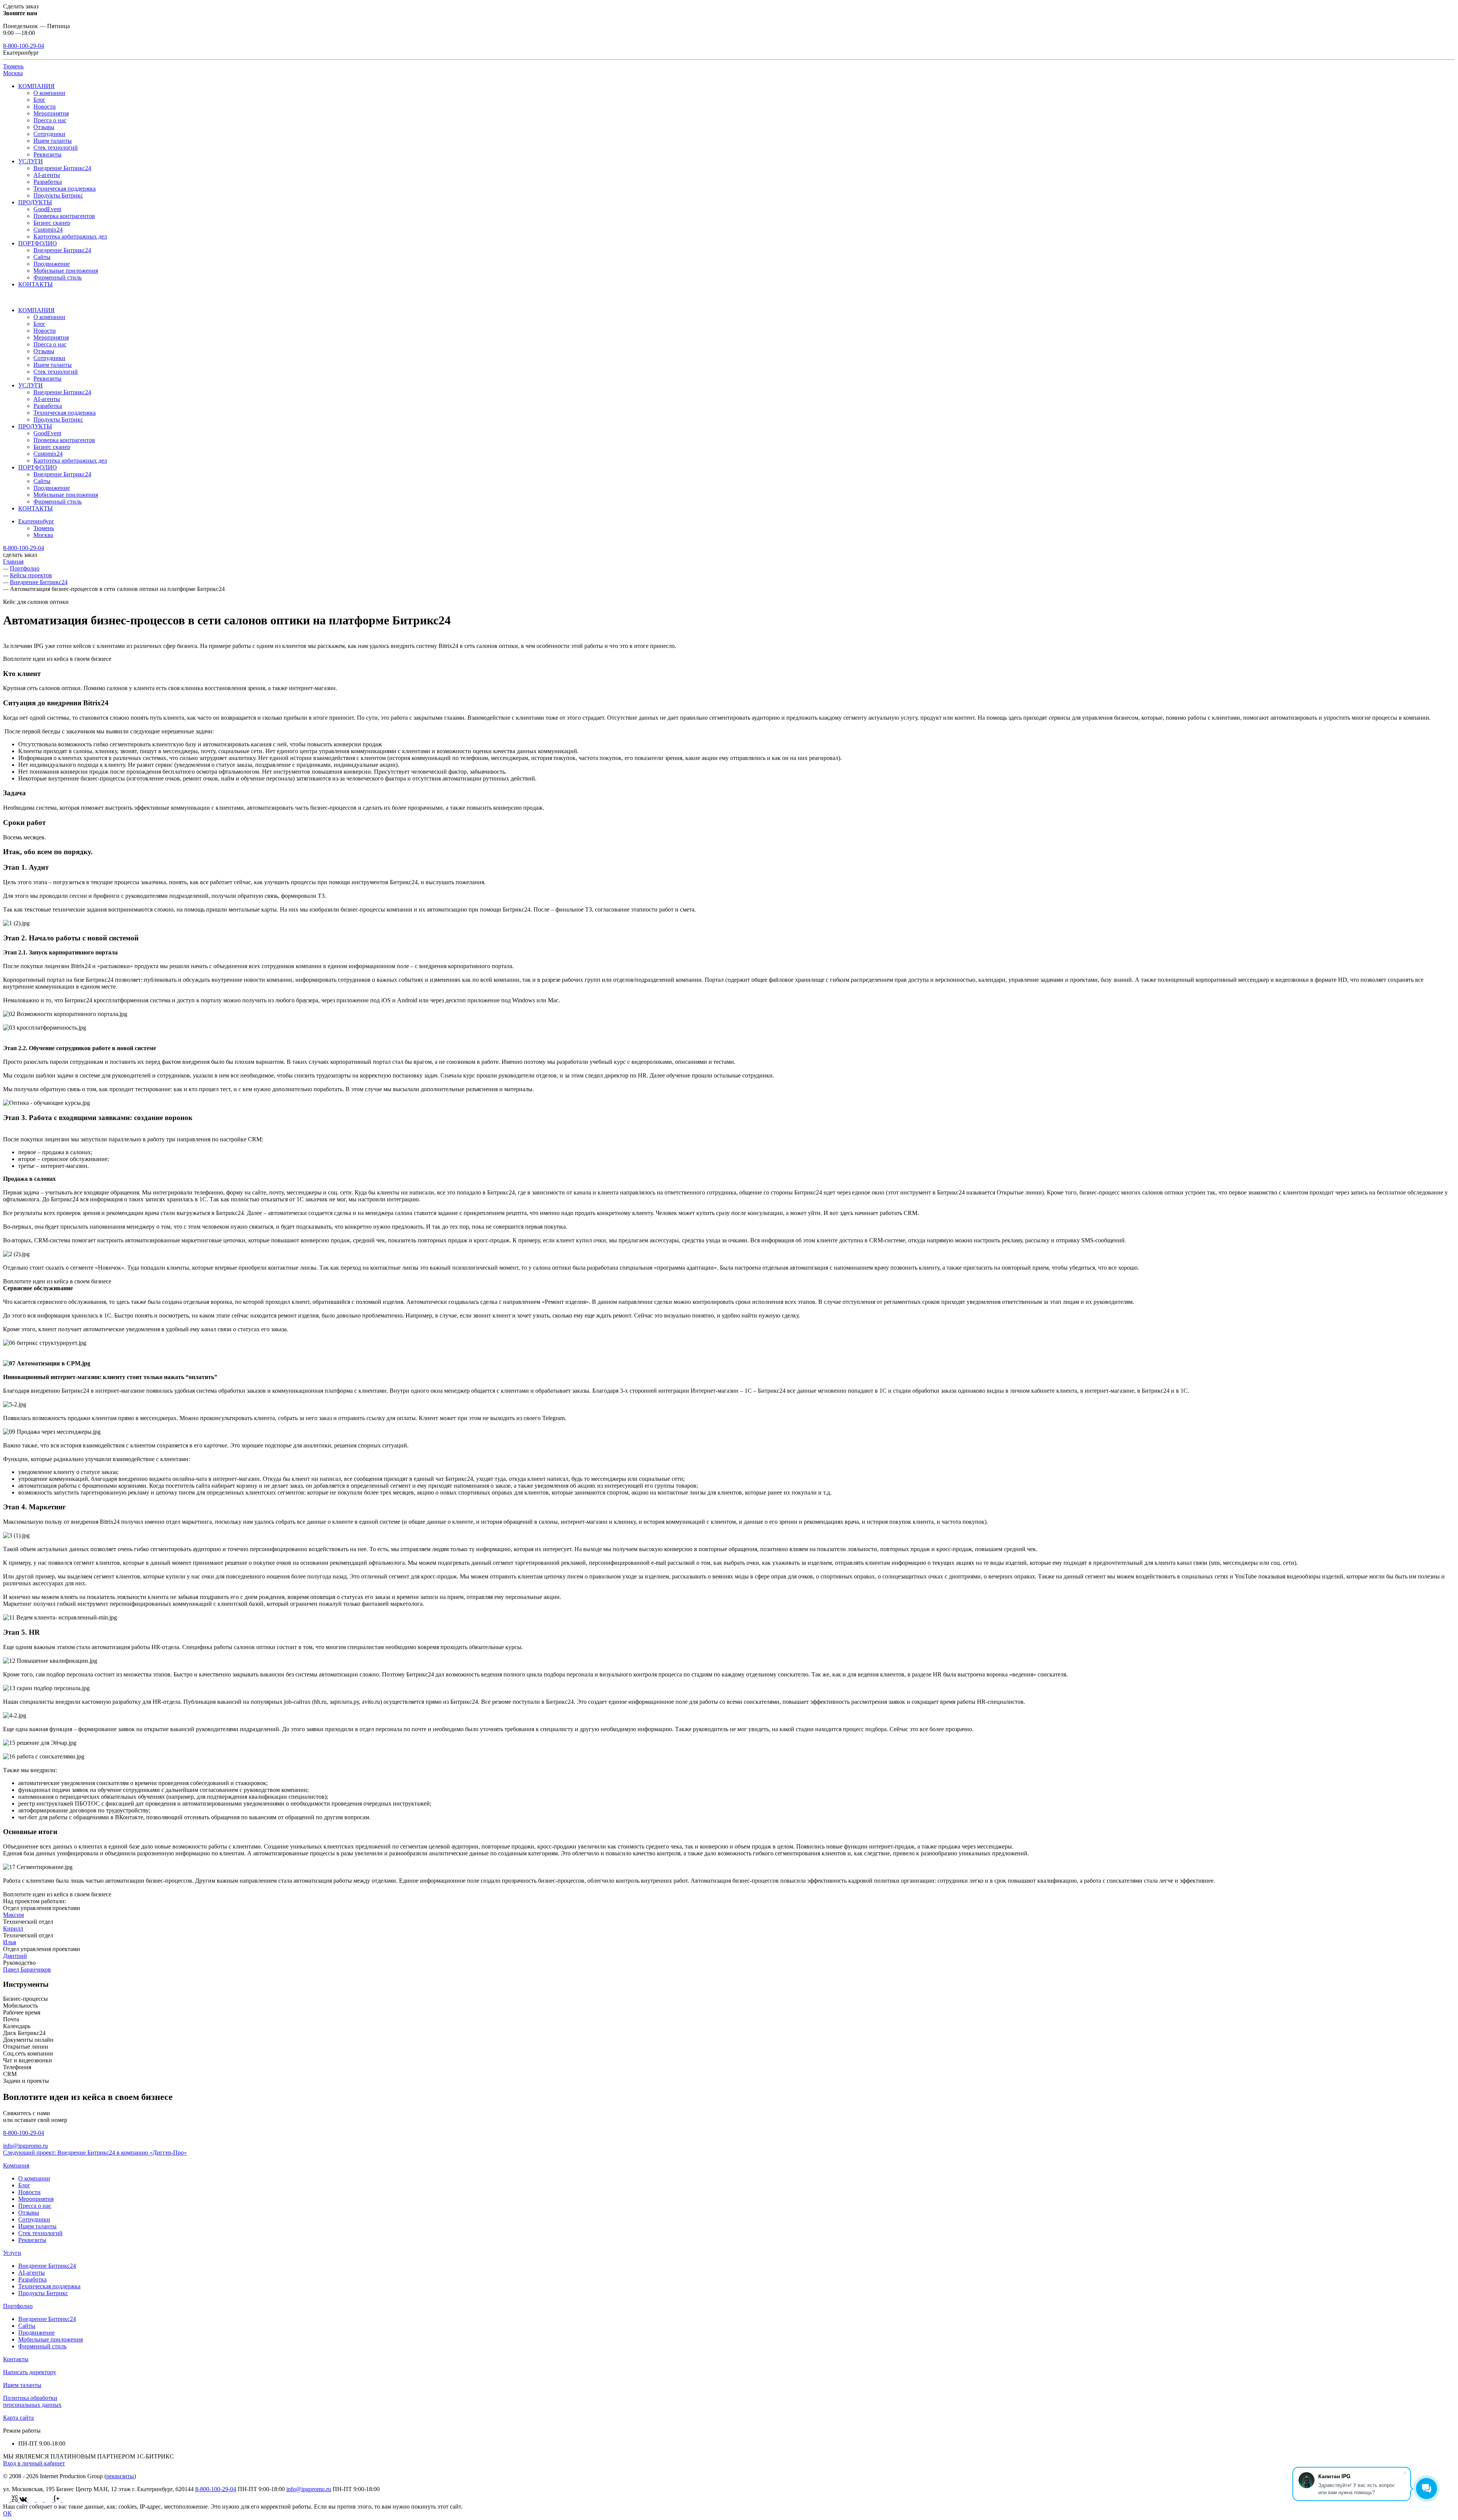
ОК (7, 2513)
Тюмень (13, 66)
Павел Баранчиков (27, 1969)
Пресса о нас (50, 120)
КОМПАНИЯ (36, 86)
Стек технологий (56, 148)
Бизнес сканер (52, 223)
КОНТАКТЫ (36, 284)
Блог (39, 100)
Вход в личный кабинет (34, 2463)
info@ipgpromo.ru (25, 2146)
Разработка (48, 182)
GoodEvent (47, 209)
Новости (45, 107)
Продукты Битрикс (58, 195)
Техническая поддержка (65, 189)
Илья (9, 1942)
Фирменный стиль (58, 277)
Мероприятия (51, 113)
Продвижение (52, 264)
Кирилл (13, 1928)
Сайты (42, 257)
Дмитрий (15, 1956)
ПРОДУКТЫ (35, 202)
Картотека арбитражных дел (70, 236)
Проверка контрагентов (64, 216)
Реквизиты (47, 154)
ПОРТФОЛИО (38, 243)
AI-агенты (47, 175)
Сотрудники (49, 134)
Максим (13, 1915)
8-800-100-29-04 (24, 46)
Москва (13, 73)
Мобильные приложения (66, 271)
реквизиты (120, 2476)
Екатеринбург (36, 521)
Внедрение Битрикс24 (62, 168)
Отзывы (44, 127)
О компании (49, 93)
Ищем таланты (53, 141)
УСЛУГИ (31, 161)
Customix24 (48, 230)
